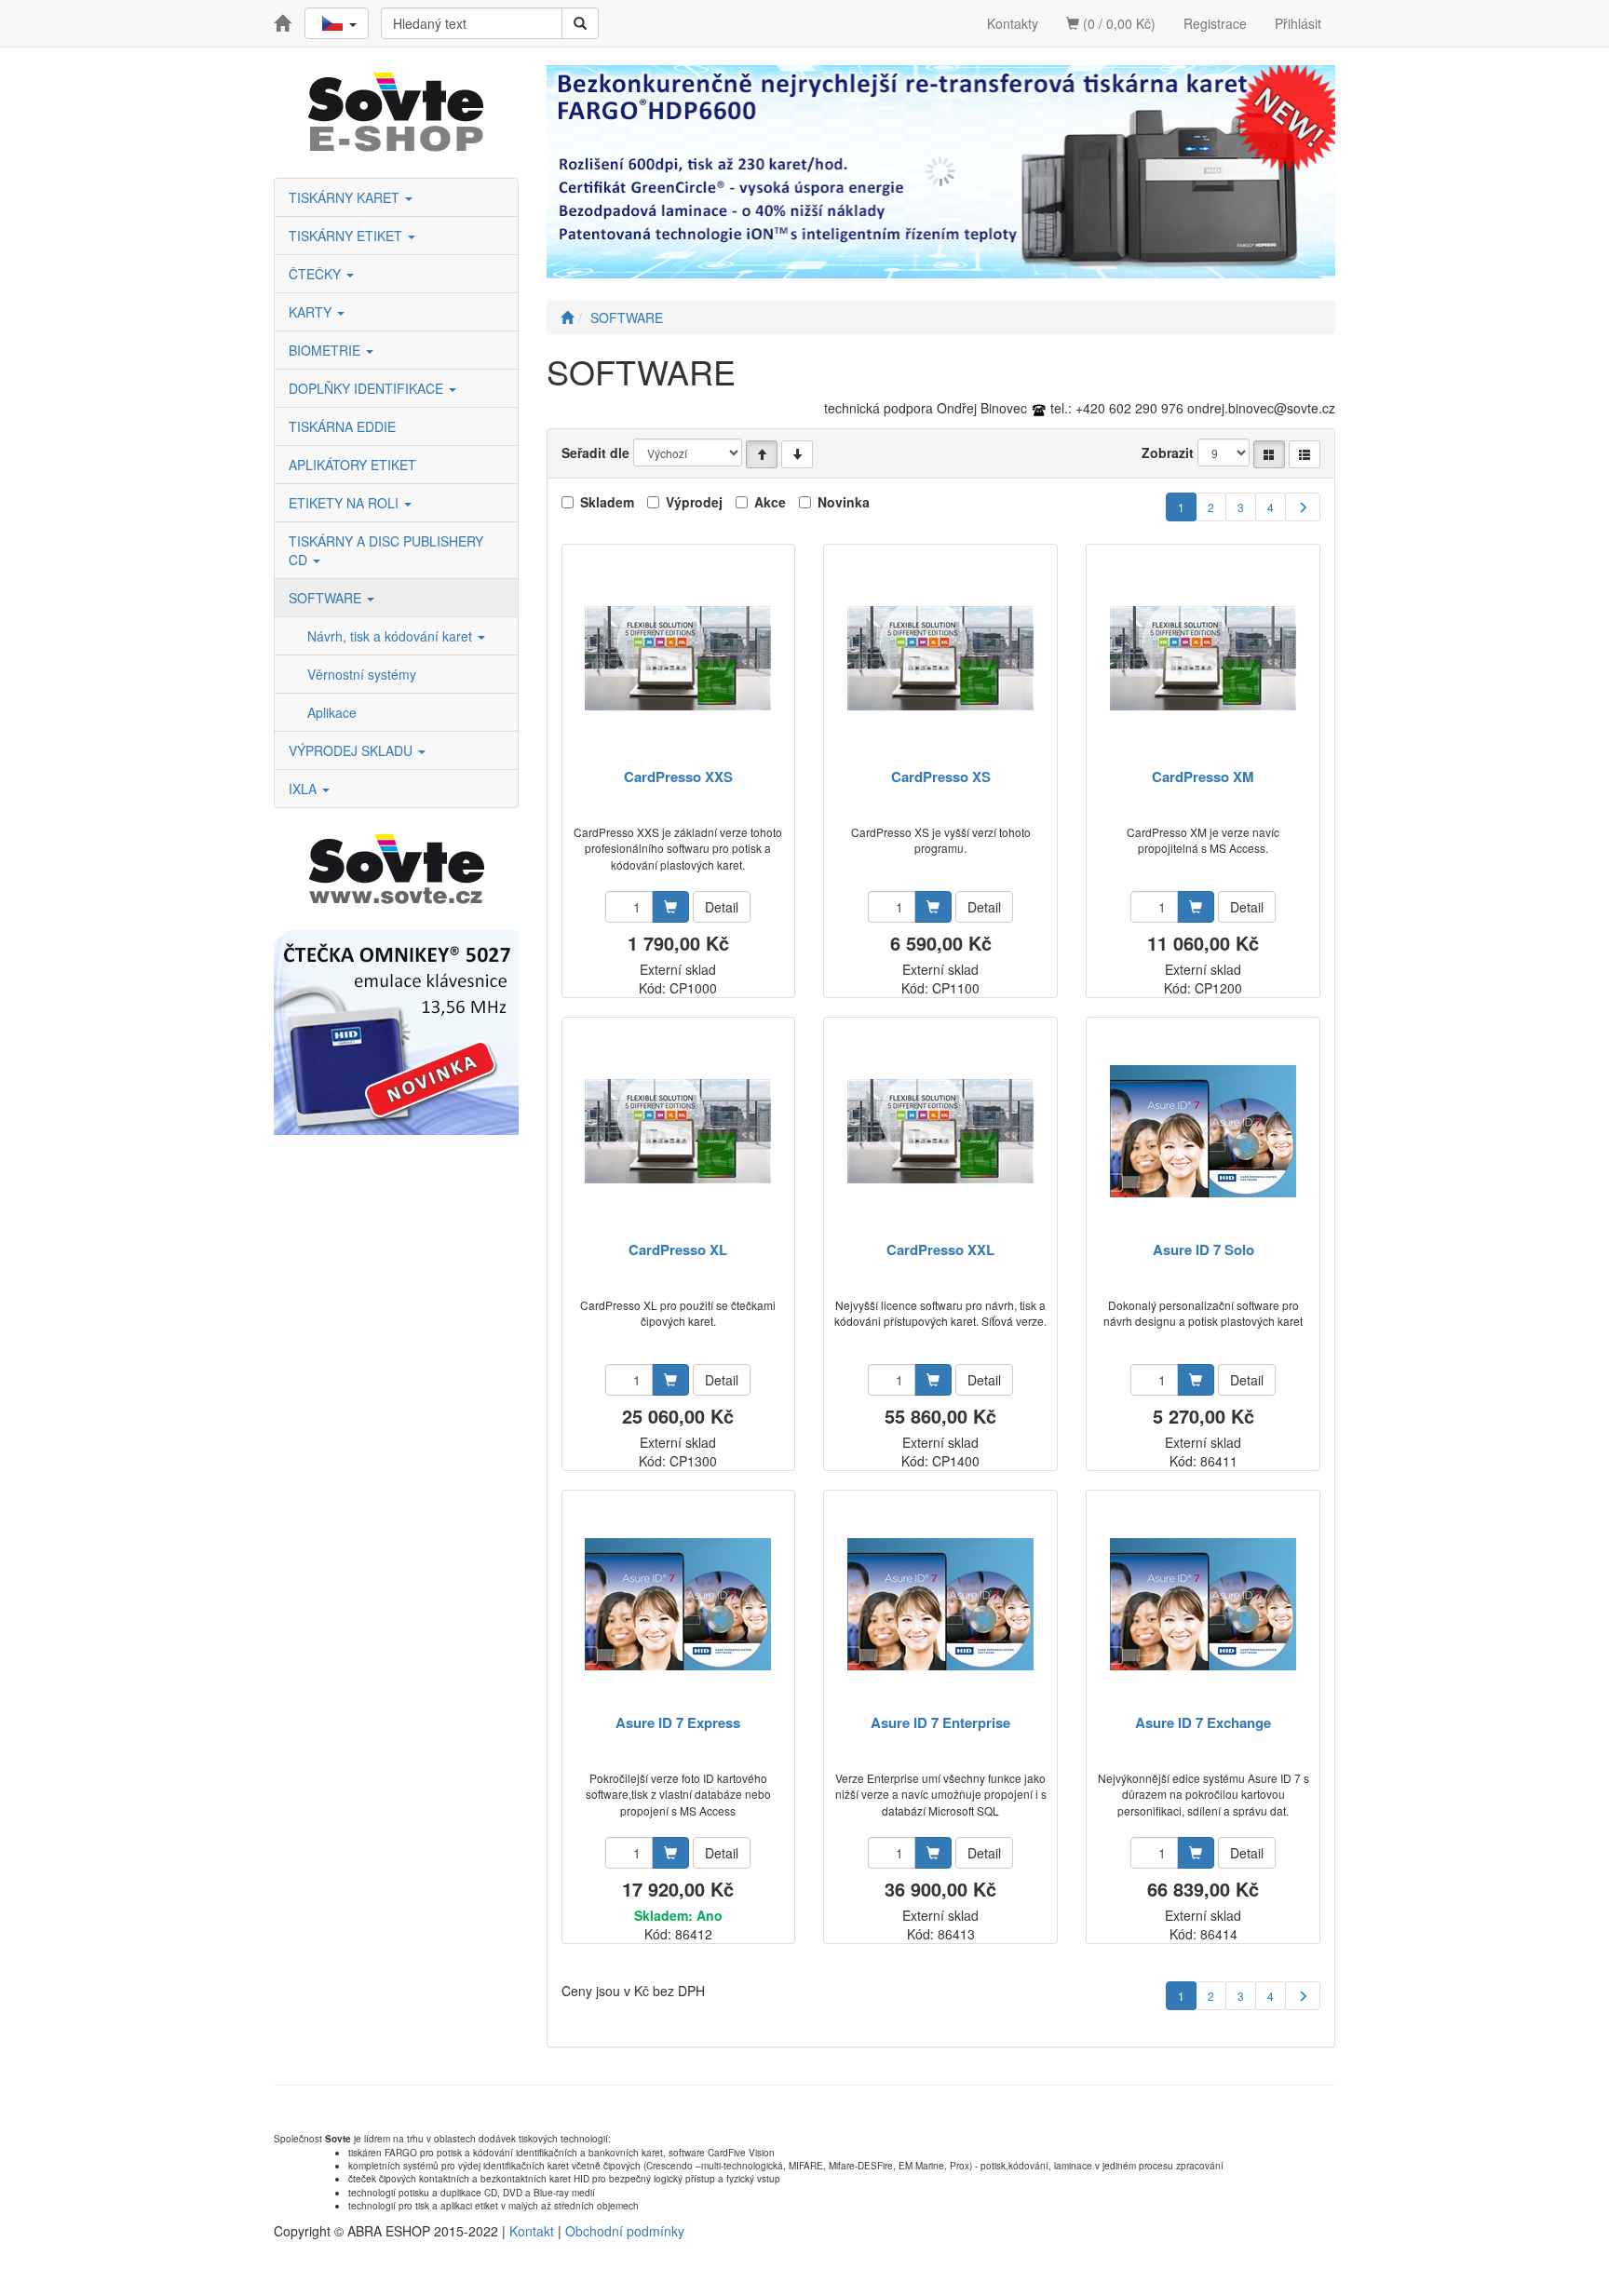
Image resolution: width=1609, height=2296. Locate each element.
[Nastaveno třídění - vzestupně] (762, 454)
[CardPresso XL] (678, 1131)
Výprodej (694, 502)
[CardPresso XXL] (940, 1131)
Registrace (1215, 23)
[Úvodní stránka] (567, 317)
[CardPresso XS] (940, 658)
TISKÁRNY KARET (346, 197)
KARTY (312, 312)
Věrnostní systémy (362, 674)
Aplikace (332, 712)
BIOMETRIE (326, 350)
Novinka (844, 502)
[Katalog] (1269, 454)
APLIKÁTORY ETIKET (352, 465)
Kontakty (1013, 23)
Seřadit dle (595, 452)
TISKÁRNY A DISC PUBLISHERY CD (386, 550)
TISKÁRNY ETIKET (347, 236)
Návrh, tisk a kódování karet (392, 636)
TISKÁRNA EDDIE (342, 426)
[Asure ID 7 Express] (678, 1604)
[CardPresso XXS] (678, 658)
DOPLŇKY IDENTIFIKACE (368, 388)
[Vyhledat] (580, 23)
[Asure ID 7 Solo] (1203, 1131)
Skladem (607, 502)
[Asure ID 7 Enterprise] (940, 1604)
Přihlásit (1298, 23)
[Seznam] (1305, 454)
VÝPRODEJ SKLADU (352, 750)
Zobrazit (1168, 452)
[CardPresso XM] (1203, 658)
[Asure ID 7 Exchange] (1203, 1604)
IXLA (304, 789)
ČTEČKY (317, 274)
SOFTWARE (327, 598)
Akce (770, 502)
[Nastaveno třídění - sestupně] (797, 454)
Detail (722, 907)
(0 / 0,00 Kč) (1117, 23)
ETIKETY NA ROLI (345, 503)
